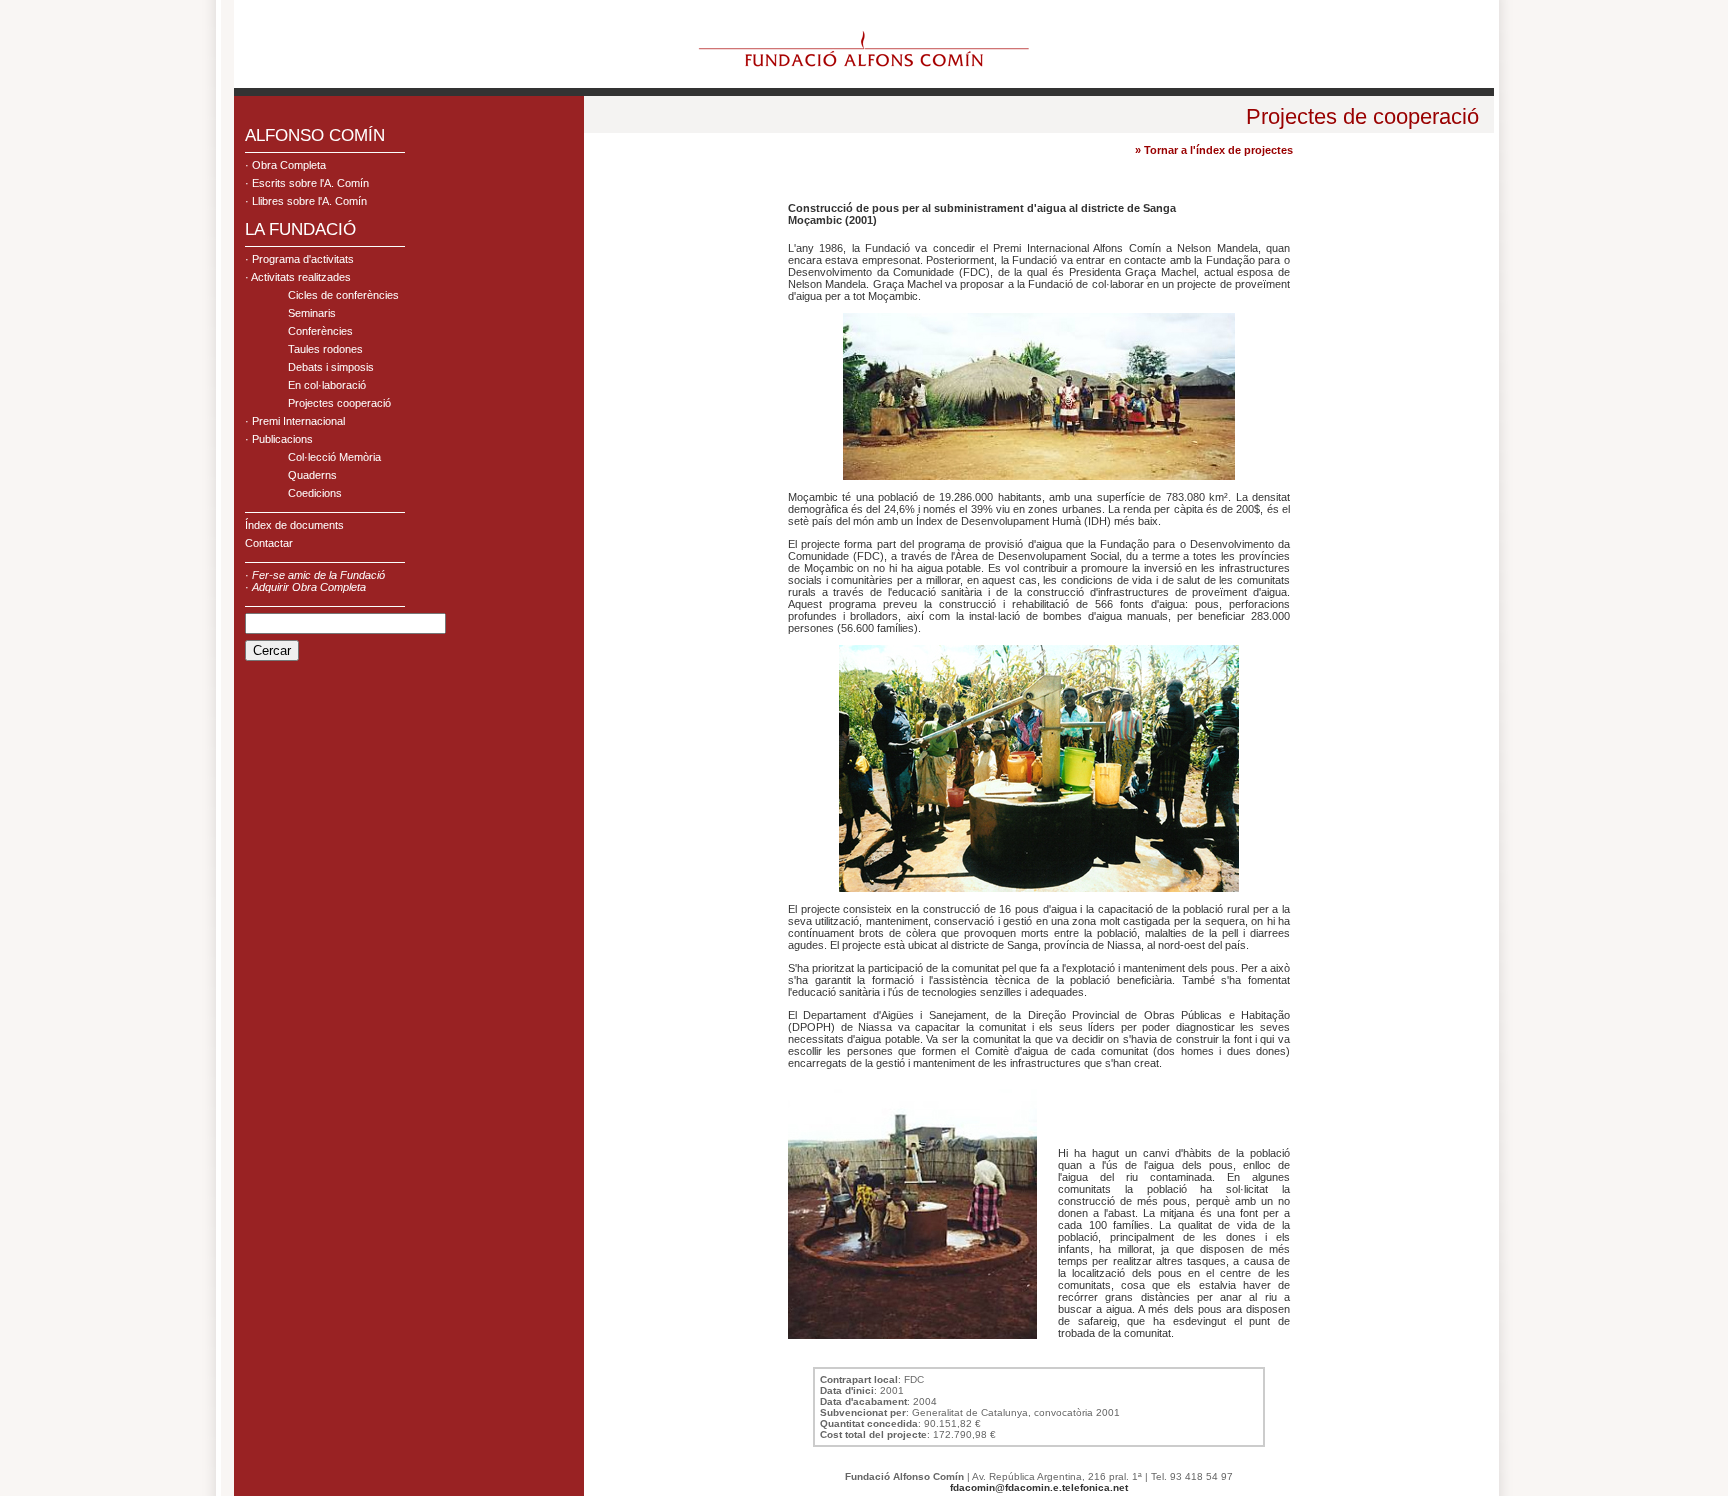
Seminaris (312, 313)
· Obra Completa (285, 165)
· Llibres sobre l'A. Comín (306, 201)
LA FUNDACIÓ (300, 229)
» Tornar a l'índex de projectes (1214, 150)
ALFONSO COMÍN (315, 135)
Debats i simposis (331, 367)
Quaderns (312, 475)
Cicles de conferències (343, 295)
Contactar (269, 543)
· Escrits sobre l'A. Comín (307, 183)
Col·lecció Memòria (334, 457)
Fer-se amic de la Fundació (318, 575)
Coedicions (315, 493)
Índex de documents (294, 525)
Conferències (320, 331)
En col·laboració (327, 385)
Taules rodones (325, 349)
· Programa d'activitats (299, 259)
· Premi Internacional (295, 421)
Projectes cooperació (339, 403)
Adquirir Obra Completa (309, 587)
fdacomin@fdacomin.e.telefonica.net (1039, 1487)
